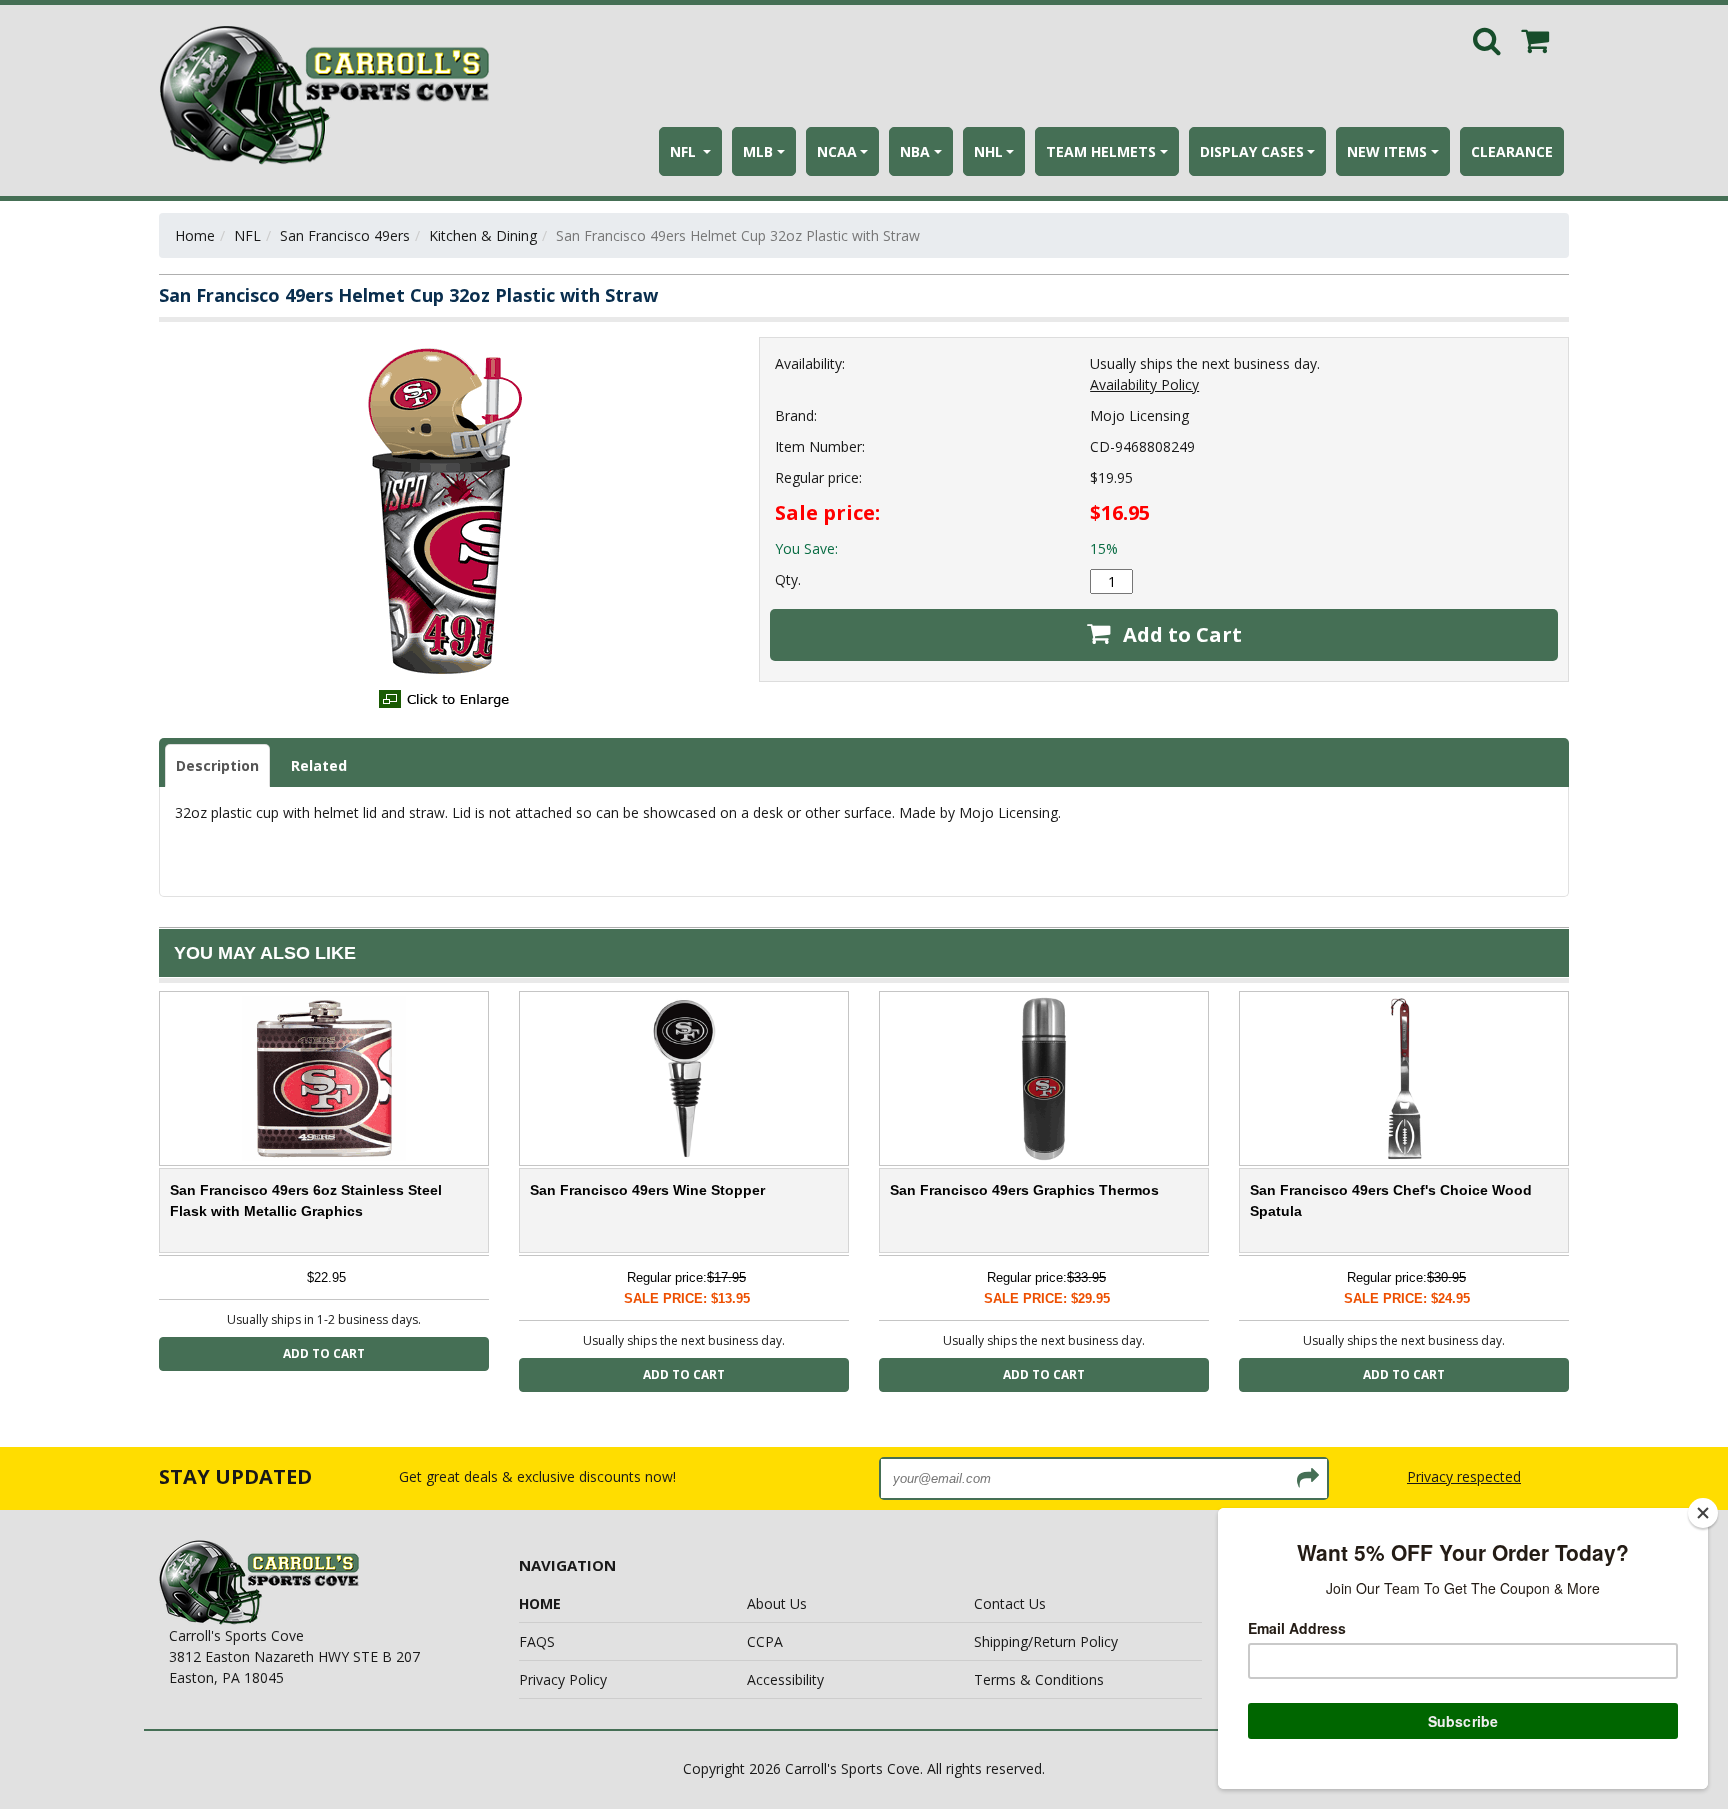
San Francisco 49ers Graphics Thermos (1024, 1190)
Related (319, 765)
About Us (777, 1603)
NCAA (837, 151)
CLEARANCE (1512, 151)
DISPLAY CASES (1252, 151)
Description (217, 765)
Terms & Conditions (1039, 1679)
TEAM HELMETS (1101, 151)
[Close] (1703, 1513)
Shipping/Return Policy (1046, 1641)
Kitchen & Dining (483, 235)
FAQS (537, 1641)
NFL (685, 151)
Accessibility (785, 1679)
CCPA (765, 1641)
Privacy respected (1464, 1476)
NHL (988, 151)
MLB (758, 151)
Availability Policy (1144, 384)
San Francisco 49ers (345, 235)
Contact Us (1010, 1603)
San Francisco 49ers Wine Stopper (647, 1190)
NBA (915, 151)
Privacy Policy (563, 1679)
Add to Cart (1180, 634)
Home (195, 235)
